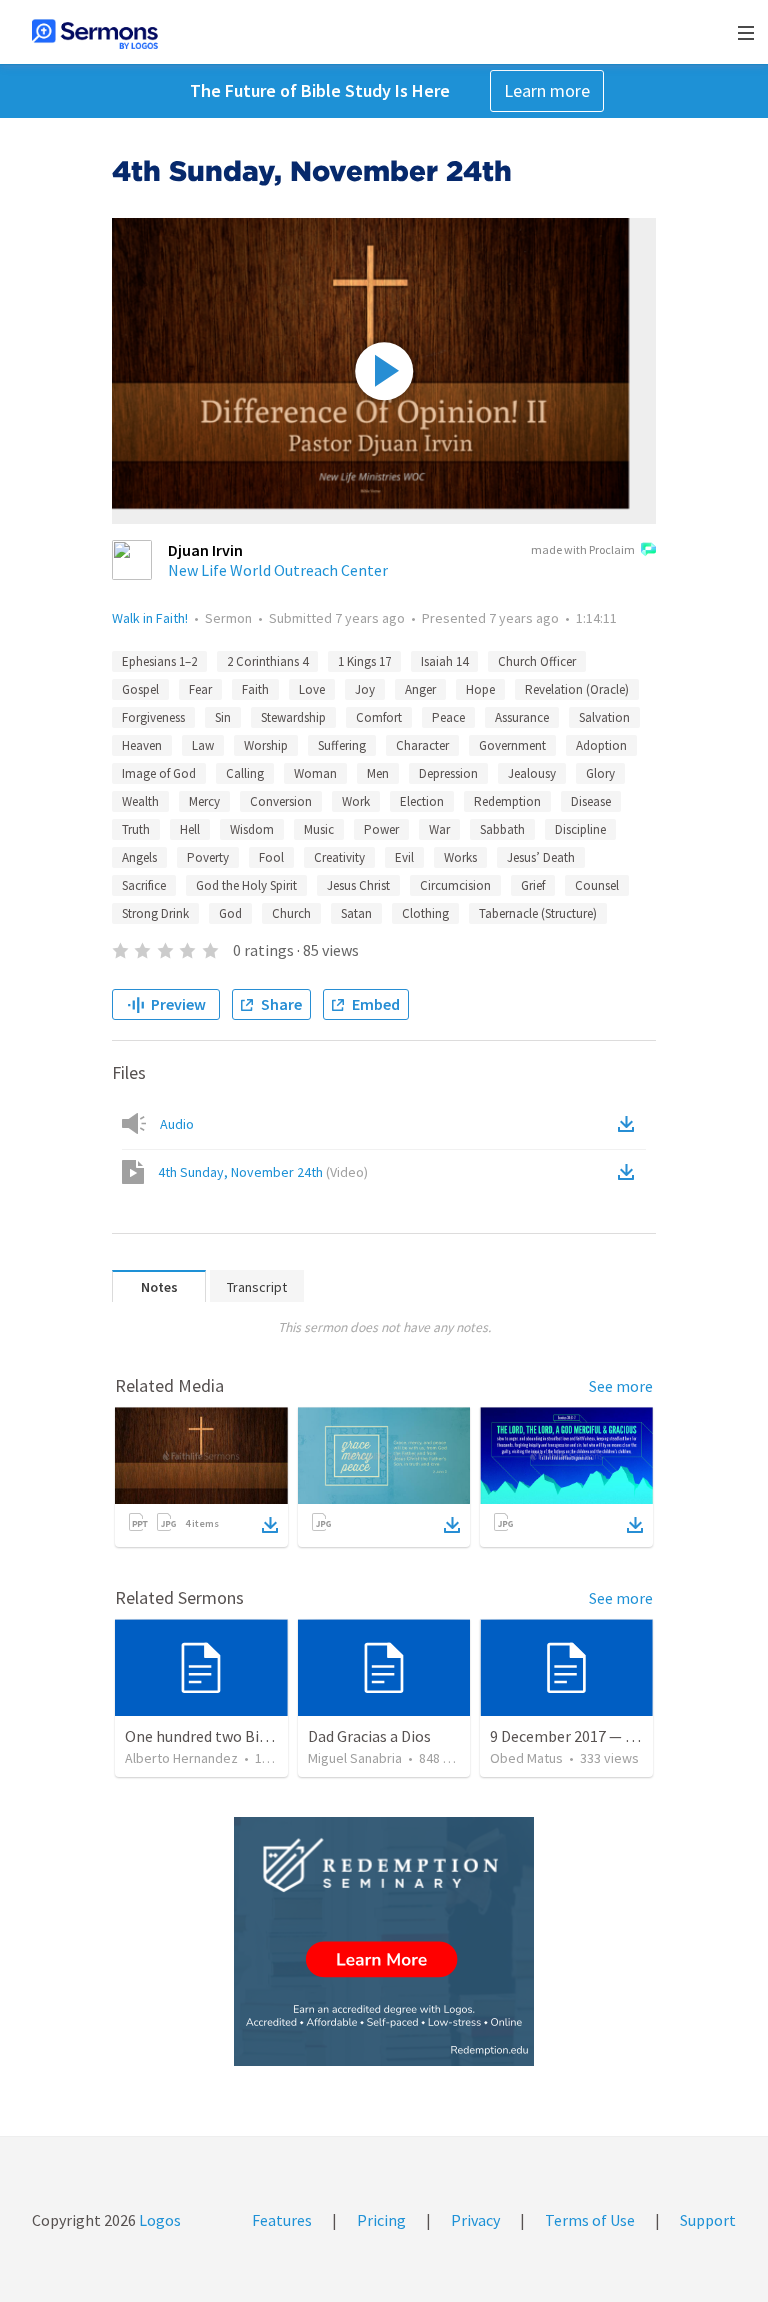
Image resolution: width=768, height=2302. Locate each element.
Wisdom (252, 829)
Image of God (159, 773)
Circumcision (455, 885)
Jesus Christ (358, 885)
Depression (448, 773)
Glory (600, 773)
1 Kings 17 (364, 661)
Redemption (507, 801)
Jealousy (532, 773)
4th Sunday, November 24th (263, 1172)
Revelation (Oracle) (577, 689)
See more (621, 1386)
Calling (245, 773)
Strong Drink (155, 913)
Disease (591, 801)
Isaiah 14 (444, 661)
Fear (200, 689)
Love (312, 689)
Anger (420, 689)
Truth (136, 829)
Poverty (208, 857)
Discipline (580, 829)
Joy (365, 689)
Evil (404, 857)
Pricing (381, 2220)
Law (203, 745)
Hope (480, 689)
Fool (271, 857)
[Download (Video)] (630, 1172)
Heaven (142, 745)
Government (512, 745)
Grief (533, 885)
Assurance (522, 717)
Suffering (342, 745)
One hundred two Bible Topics (227, 1736)
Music (319, 829)
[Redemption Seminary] (384, 1941)
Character (422, 745)
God (230, 913)
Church (291, 913)
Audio (177, 1124)
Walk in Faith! (150, 618)
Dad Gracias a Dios (369, 1736)
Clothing (425, 913)
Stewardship (293, 717)
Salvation (604, 717)
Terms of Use (590, 2220)
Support (708, 2220)
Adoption (601, 745)
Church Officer (537, 661)
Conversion (281, 801)
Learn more (547, 90)
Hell (190, 829)
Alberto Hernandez (181, 1758)
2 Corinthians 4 (267, 661)
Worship (266, 745)
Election (422, 801)
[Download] (270, 1525)
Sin (223, 717)
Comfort (379, 717)
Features (282, 2220)
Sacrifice (144, 885)
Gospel (140, 689)
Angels (139, 857)
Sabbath (502, 829)
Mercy (204, 801)
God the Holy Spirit (246, 885)
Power (381, 829)
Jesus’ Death (541, 857)
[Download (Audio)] (630, 1124)
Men (378, 773)
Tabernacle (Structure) (538, 913)
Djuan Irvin (205, 550)
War (439, 829)
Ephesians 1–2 (159, 661)
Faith (255, 689)
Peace (448, 717)
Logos (158, 2220)
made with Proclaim (583, 549)
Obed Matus (526, 1758)
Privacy (475, 2220)
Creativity (339, 857)
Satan (356, 913)
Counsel (597, 885)
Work (356, 801)
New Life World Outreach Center (278, 570)
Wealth (140, 801)
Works (460, 857)
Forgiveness (153, 717)
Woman (315, 773)
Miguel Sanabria (355, 1758)
